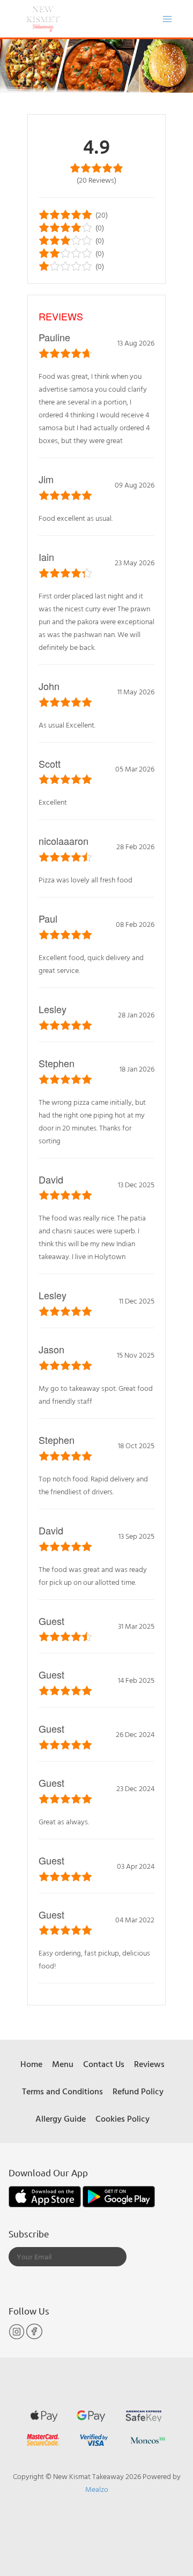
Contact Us (104, 2064)
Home (31, 2064)
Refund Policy (138, 2091)
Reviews (149, 2064)
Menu (63, 2064)
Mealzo (97, 2489)
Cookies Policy (123, 2118)
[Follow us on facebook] (34, 2337)
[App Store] (46, 2196)
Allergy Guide (61, 2118)
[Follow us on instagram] (17, 2337)
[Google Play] (119, 2196)
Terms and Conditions (62, 2091)
